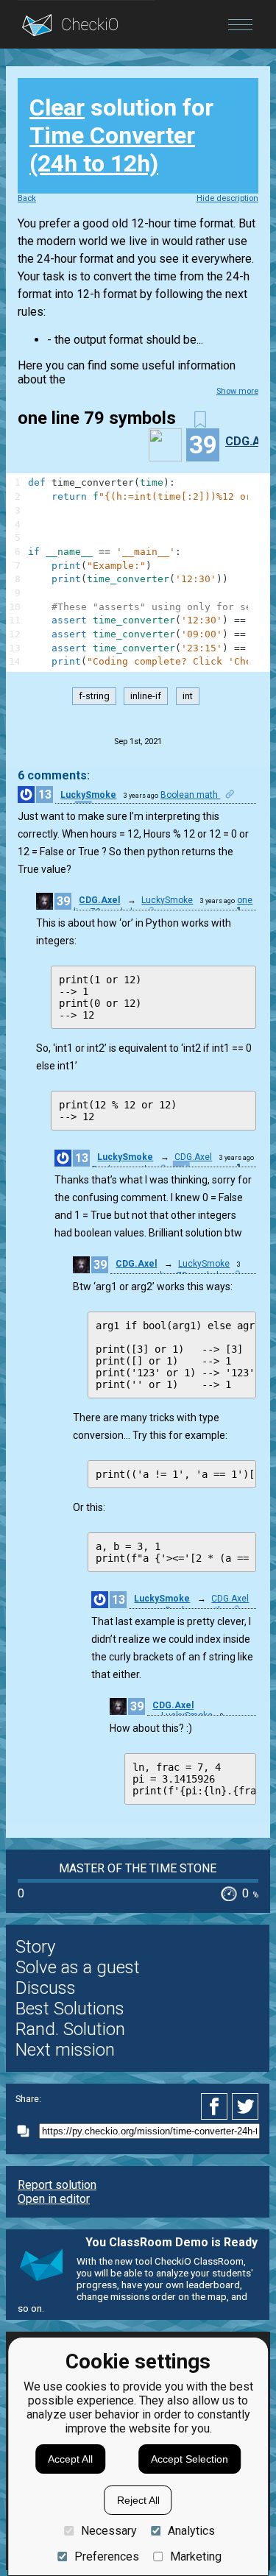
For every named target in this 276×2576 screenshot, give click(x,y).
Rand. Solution (70, 2029)
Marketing (196, 2556)
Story (35, 1947)
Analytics (191, 2531)
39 (63, 901)
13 (45, 795)
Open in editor (54, 2199)
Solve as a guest (78, 1967)
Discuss (46, 1988)
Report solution (57, 2185)
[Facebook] (216, 2106)
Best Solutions (70, 2009)
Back (27, 198)
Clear (57, 107)
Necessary (109, 2531)
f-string (94, 697)
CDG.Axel (99, 900)
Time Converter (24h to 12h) (112, 149)
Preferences (106, 2556)
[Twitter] (246, 2106)
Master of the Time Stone (138, 1868)
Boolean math (190, 795)
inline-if (146, 697)
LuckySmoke (88, 795)
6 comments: (54, 775)
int (188, 697)
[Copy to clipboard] (27, 2131)
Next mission (65, 2050)
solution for (121, 135)
